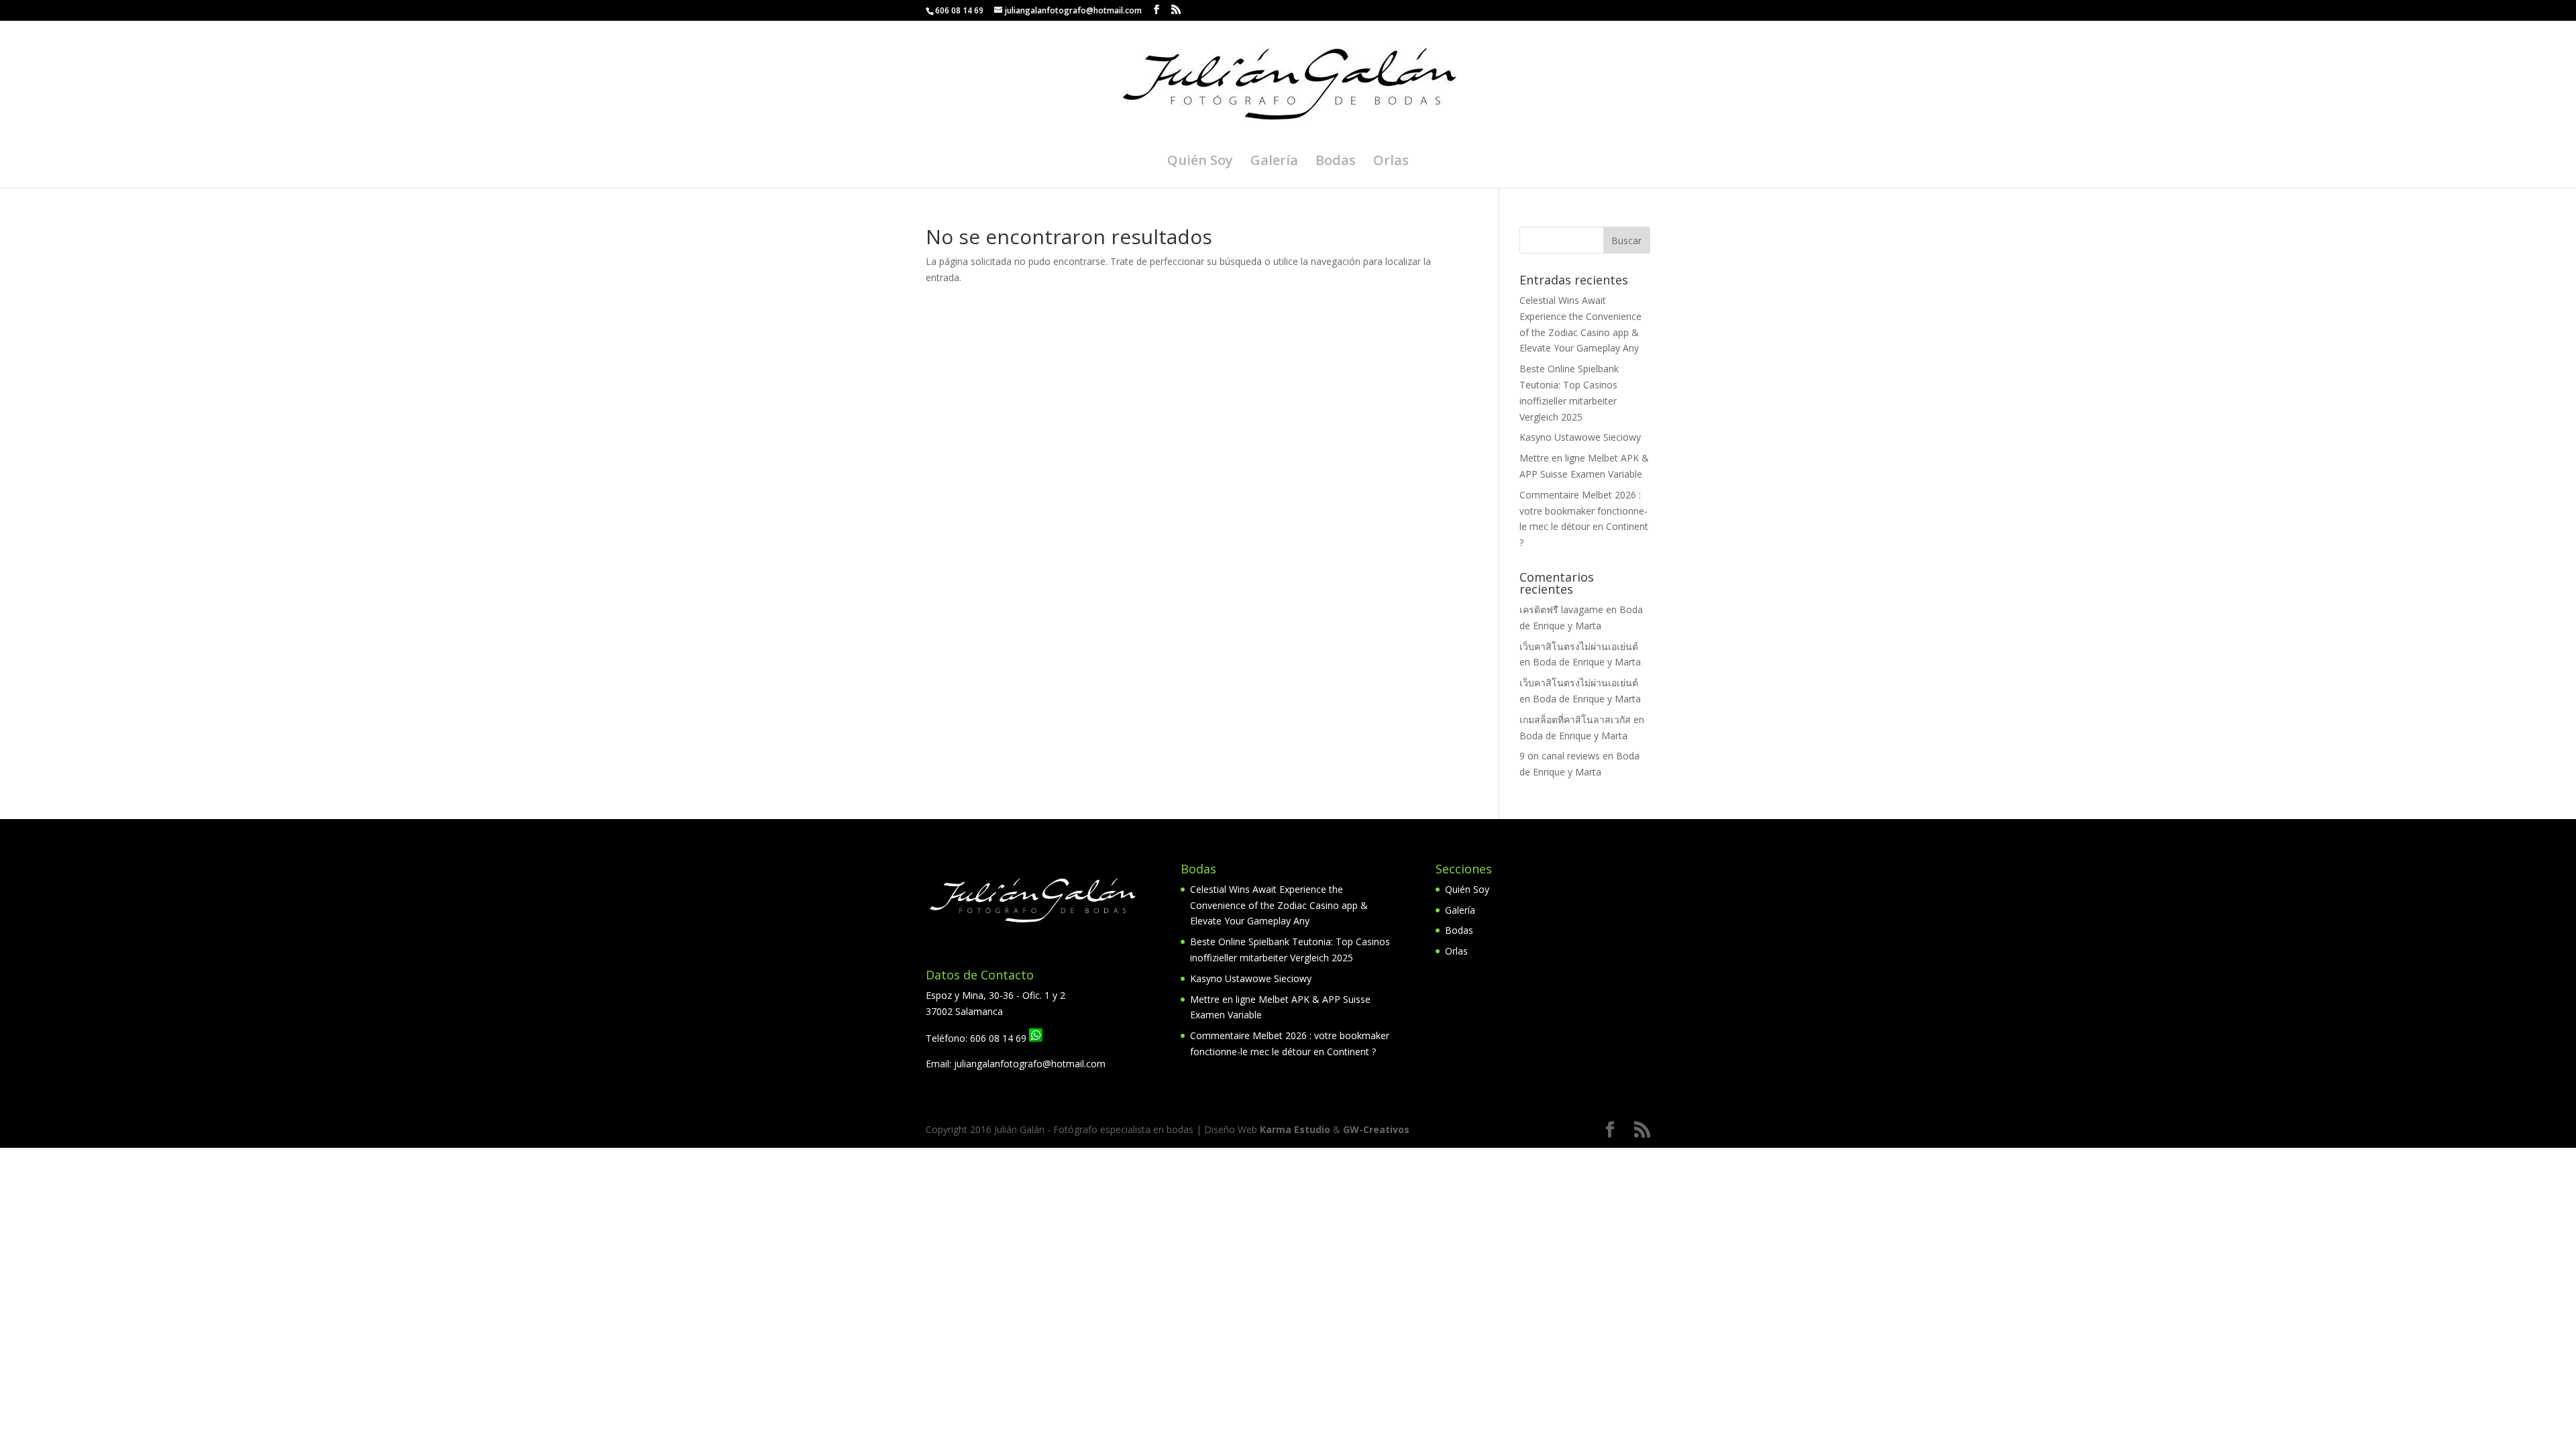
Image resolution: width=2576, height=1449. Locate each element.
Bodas (1336, 162)
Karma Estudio (1295, 1129)
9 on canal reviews (1560, 756)
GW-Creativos (1376, 1129)
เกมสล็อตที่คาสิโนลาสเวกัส (1575, 719)
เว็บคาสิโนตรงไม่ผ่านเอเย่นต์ (1579, 646)
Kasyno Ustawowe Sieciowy (1580, 437)
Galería (1274, 162)
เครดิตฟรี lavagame (1561, 609)
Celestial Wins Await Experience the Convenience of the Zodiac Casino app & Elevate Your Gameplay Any (1279, 905)
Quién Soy (1200, 162)
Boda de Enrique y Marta (1587, 662)
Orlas (1391, 162)
